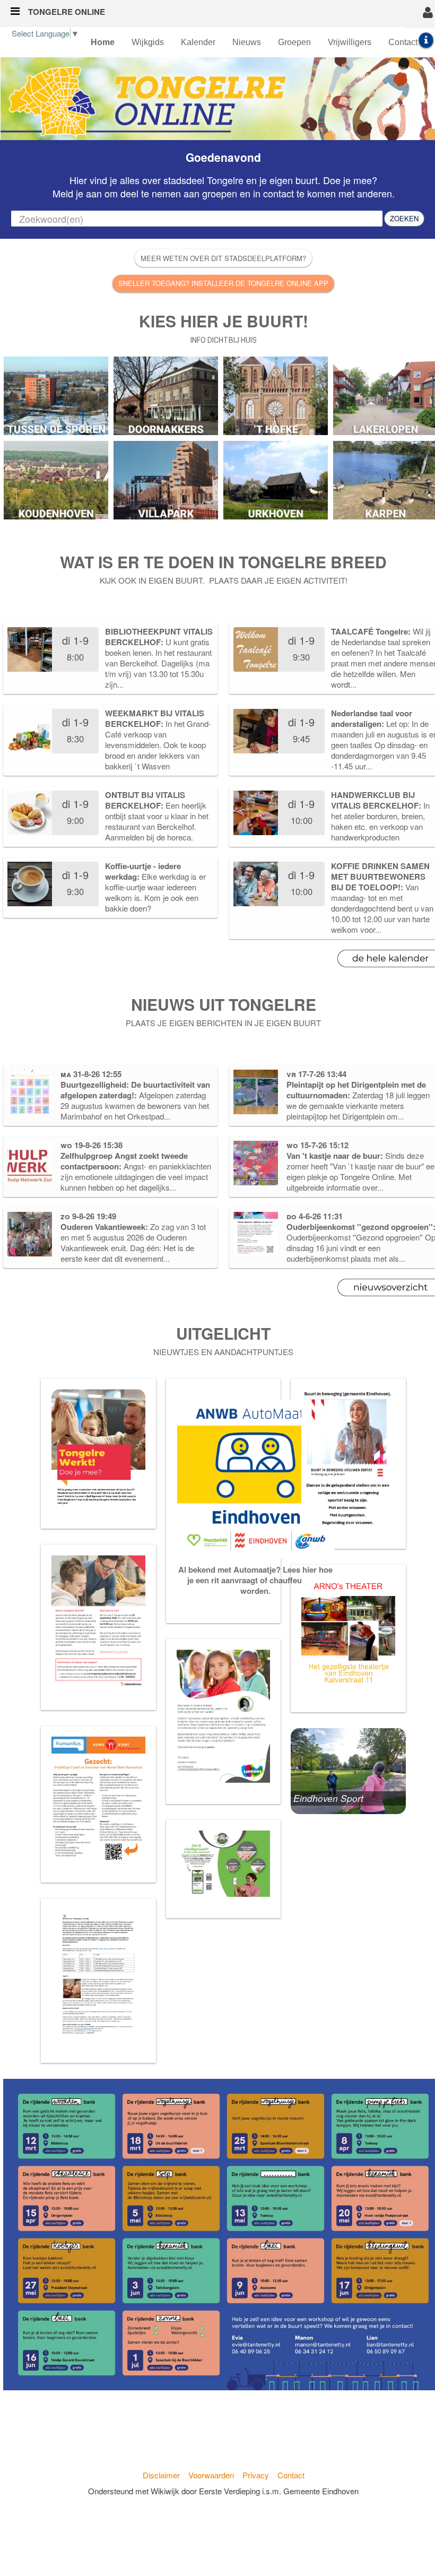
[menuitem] (103, 42)
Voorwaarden (211, 2475)
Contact (291, 2475)
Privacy (256, 2475)
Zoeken (404, 218)
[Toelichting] (426, 40)
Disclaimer (161, 2475)
